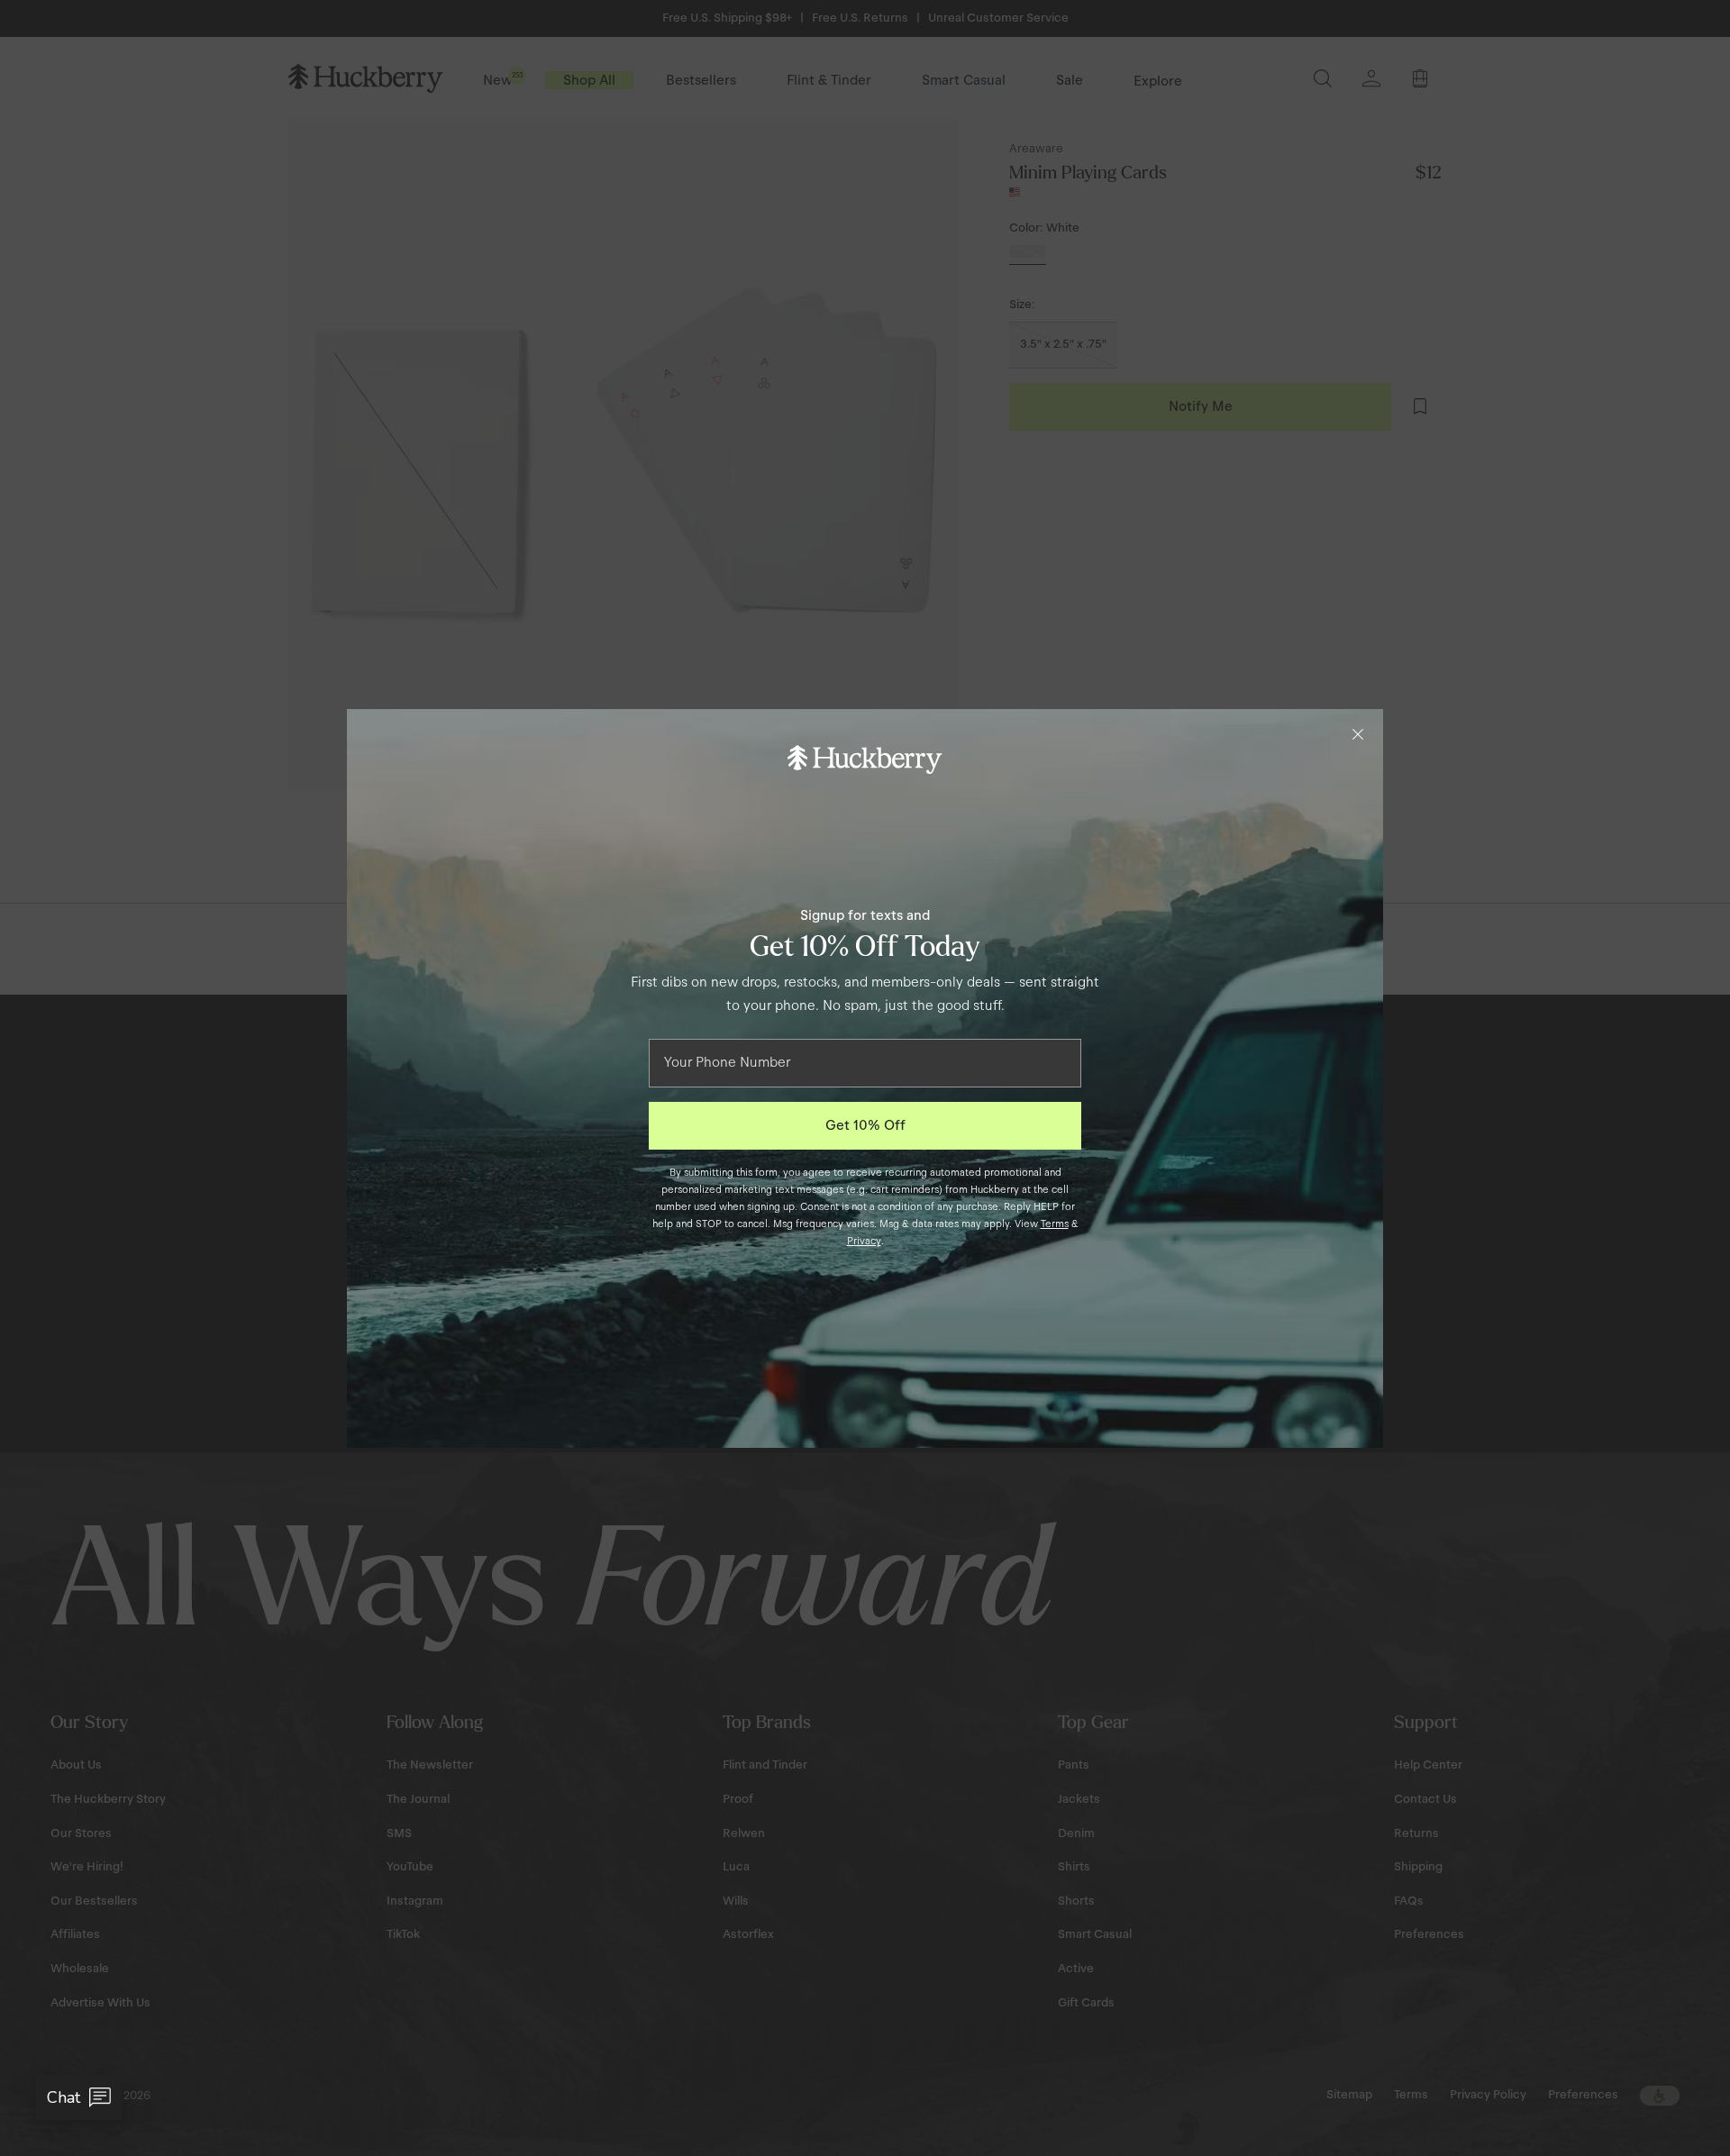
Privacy (864, 1241)
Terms (1055, 1224)
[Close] (1358, 734)
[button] (79, 2097)
